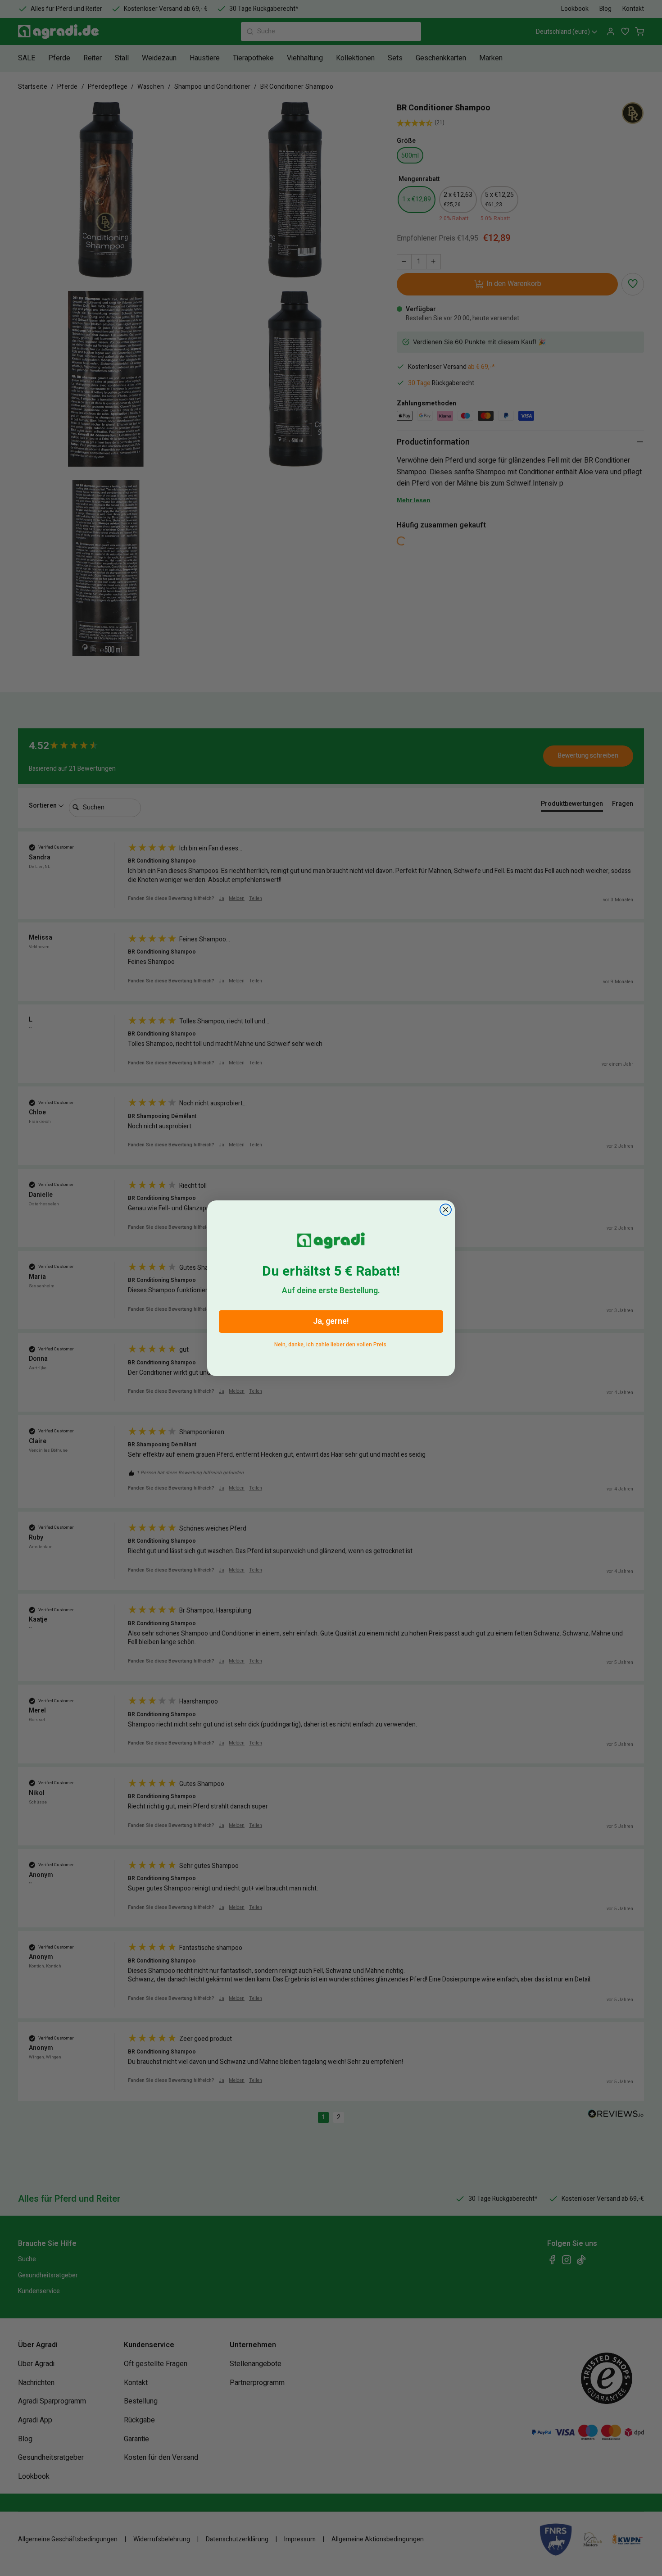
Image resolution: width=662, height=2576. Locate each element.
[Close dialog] (446, 1210)
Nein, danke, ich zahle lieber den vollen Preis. (331, 1343)
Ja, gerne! (331, 1321)
